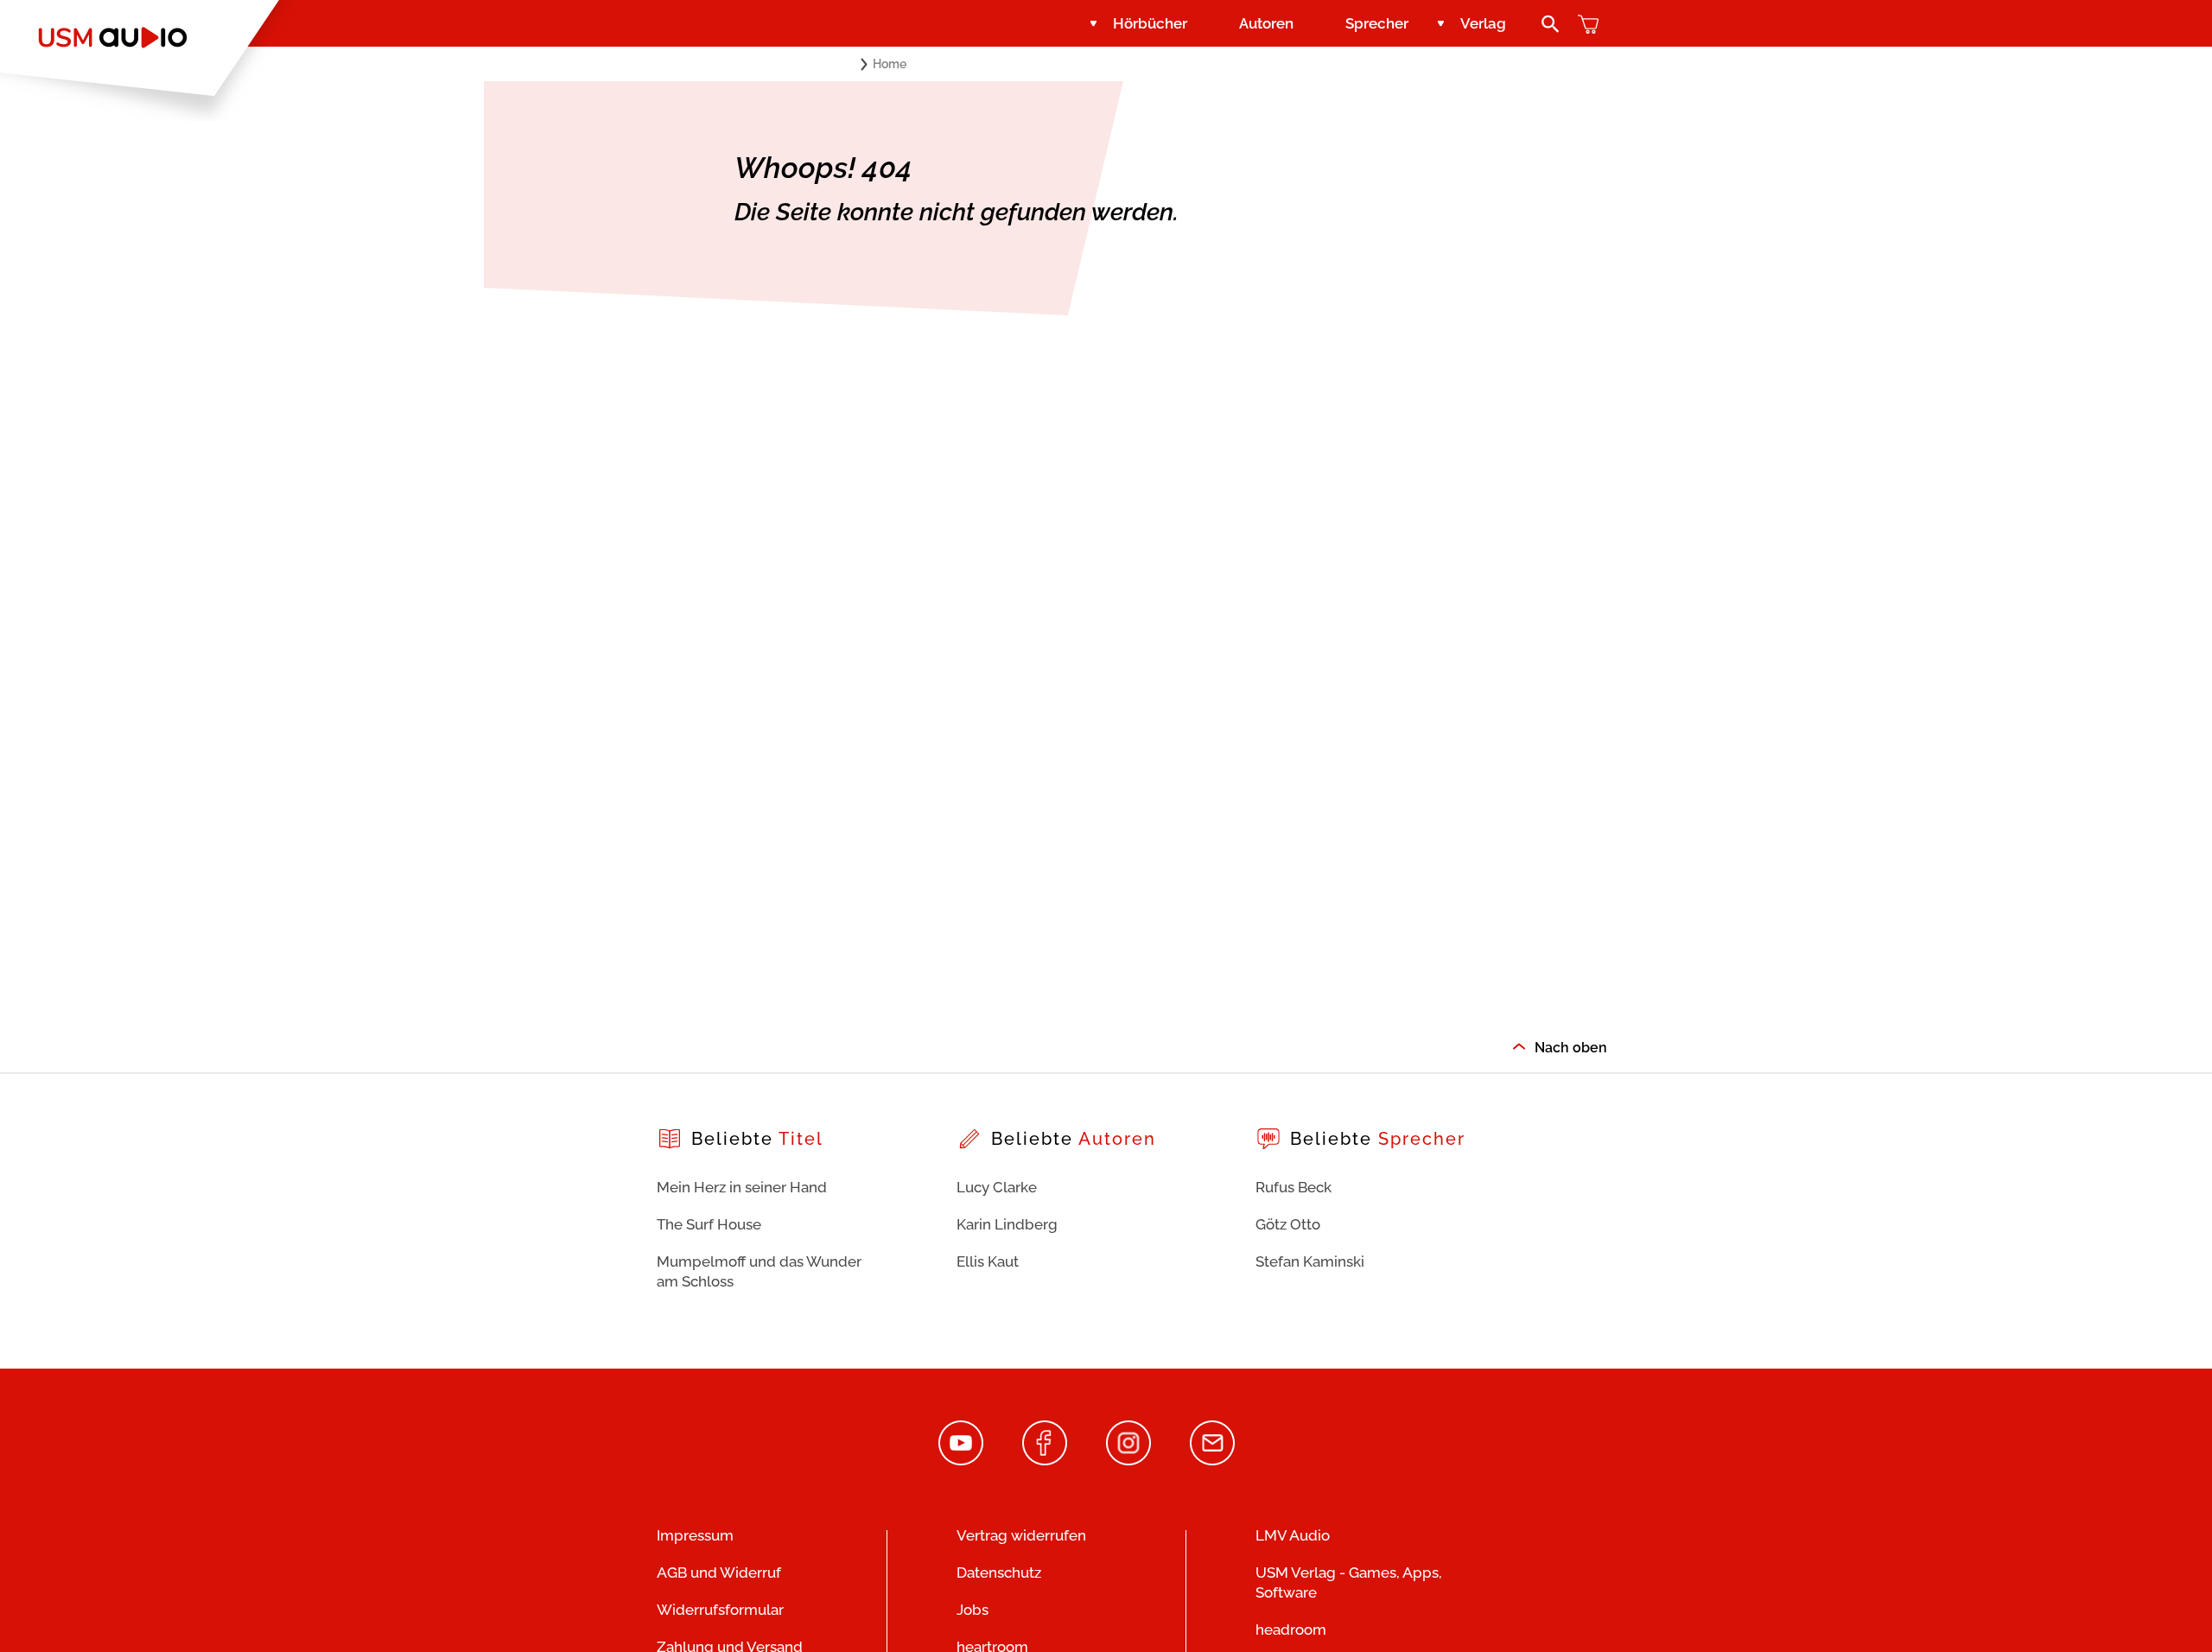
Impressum (695, 1535)
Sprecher (1377, 23)
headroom (1291, 1630)
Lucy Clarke (997, 1187)
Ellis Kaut (988, 1261)
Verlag (1483, 23)
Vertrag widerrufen (1021, 1535)
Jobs (973, 1610)
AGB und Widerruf (719, 1573)
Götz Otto (1288, 1224)
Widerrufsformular (720, 1610)
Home (890, 64)
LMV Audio (1293, 1535)
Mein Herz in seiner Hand (742, 1187)
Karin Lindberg (1007, 1224)
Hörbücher (1150, 23)
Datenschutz (999, 1573)
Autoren (1266, 23)
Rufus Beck (1294, 1187)
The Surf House (709, 1224)
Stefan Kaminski (1310, 1261)
